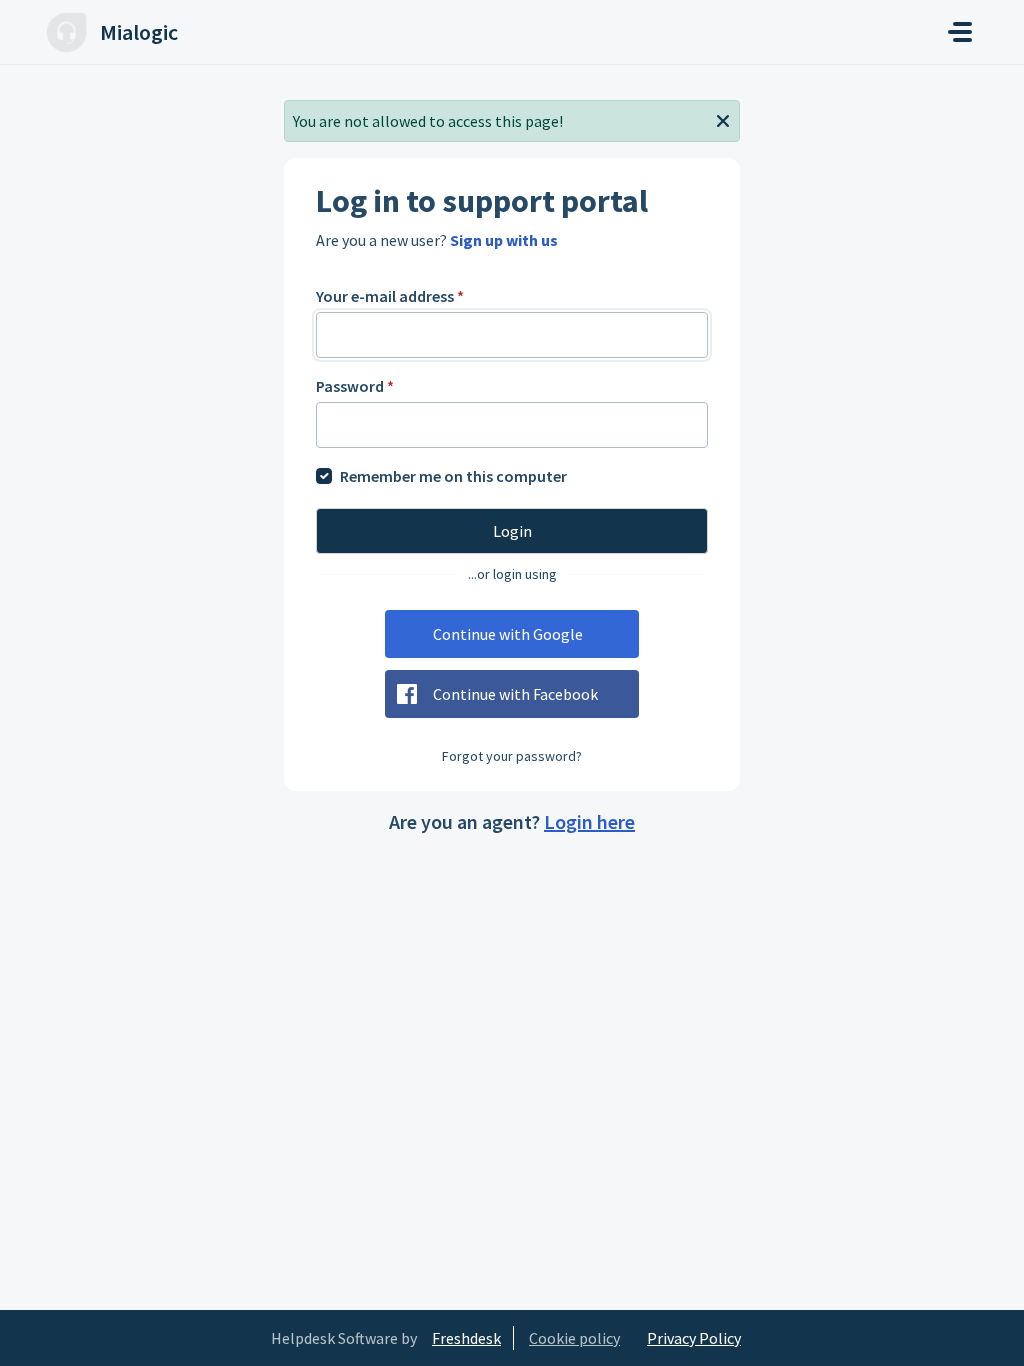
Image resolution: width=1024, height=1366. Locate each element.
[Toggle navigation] (960, 32)
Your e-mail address (390, 296)
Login (512, 531)
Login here (589, 821)
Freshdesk (466, 1338)
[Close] (723, 119)
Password (355, 386)
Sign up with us (504, 240)
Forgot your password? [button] (512, 756)
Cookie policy (574, 1338)
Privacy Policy (694, 1338)
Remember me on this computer (453, 476)
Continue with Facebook (515, 694)
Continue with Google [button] (508, 634)
